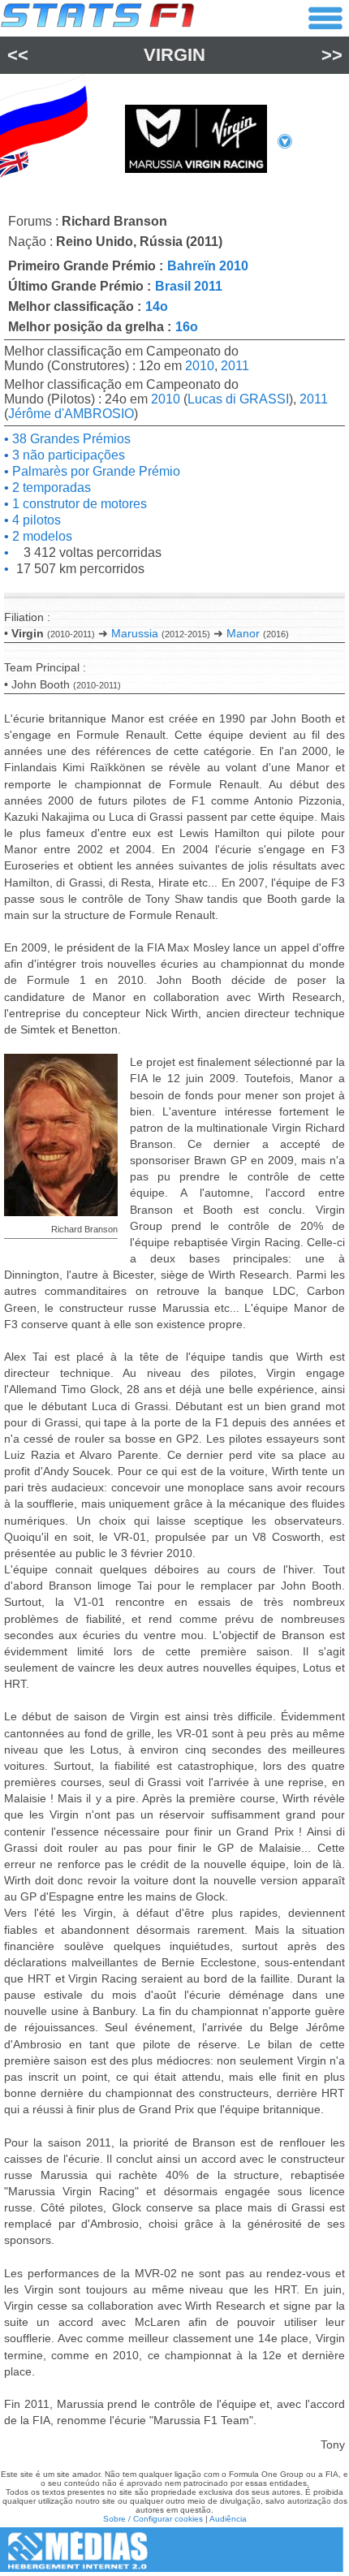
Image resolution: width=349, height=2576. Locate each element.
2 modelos (41, 536)
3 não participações (67, 455)
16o (187, 327)
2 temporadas (50, 488)
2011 (235, 366)
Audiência (228, 2519)
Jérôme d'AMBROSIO (71, 414)
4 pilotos (35, 520)
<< (18, 55)
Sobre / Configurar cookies (153, 2519)
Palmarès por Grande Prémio (95, 471)
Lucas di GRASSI (238, 399)
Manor (243, 633)
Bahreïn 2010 (208, 266)
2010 (200, 366)
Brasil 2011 (189, 286)
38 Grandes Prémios (70, 439)
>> (332, 55)
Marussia (135, 633)
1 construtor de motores (78, 504)
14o (157, 306)
